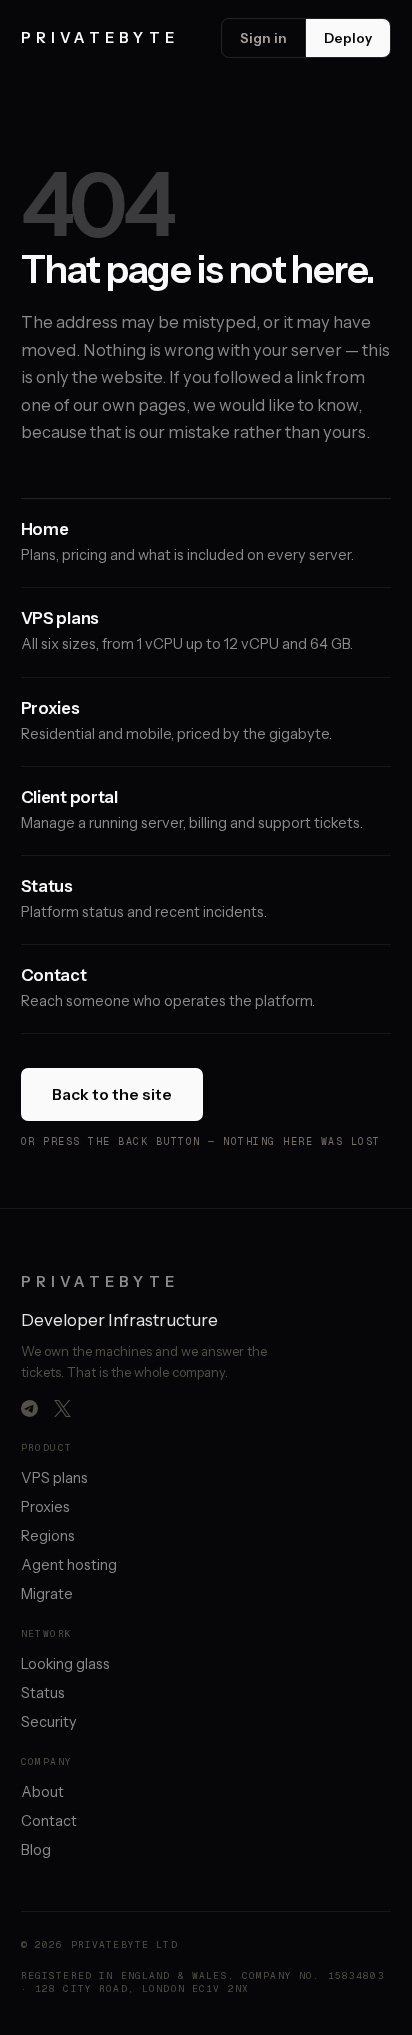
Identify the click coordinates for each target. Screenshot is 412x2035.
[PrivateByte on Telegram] (29, 1408)
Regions (48, 1536)
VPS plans (54, 1478)
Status (43, 1693)
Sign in (263, 38)
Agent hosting (69, 1565)
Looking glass (65, 1664)
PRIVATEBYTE (100, 38)
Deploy (348, 38)
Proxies (45, 1507)
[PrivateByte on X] (62, 1408)
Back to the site (112, 1094)
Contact (49, 1821)
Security (49, 1722)
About (42, 1792)
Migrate (47, 1594)
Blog (36, 1850)
